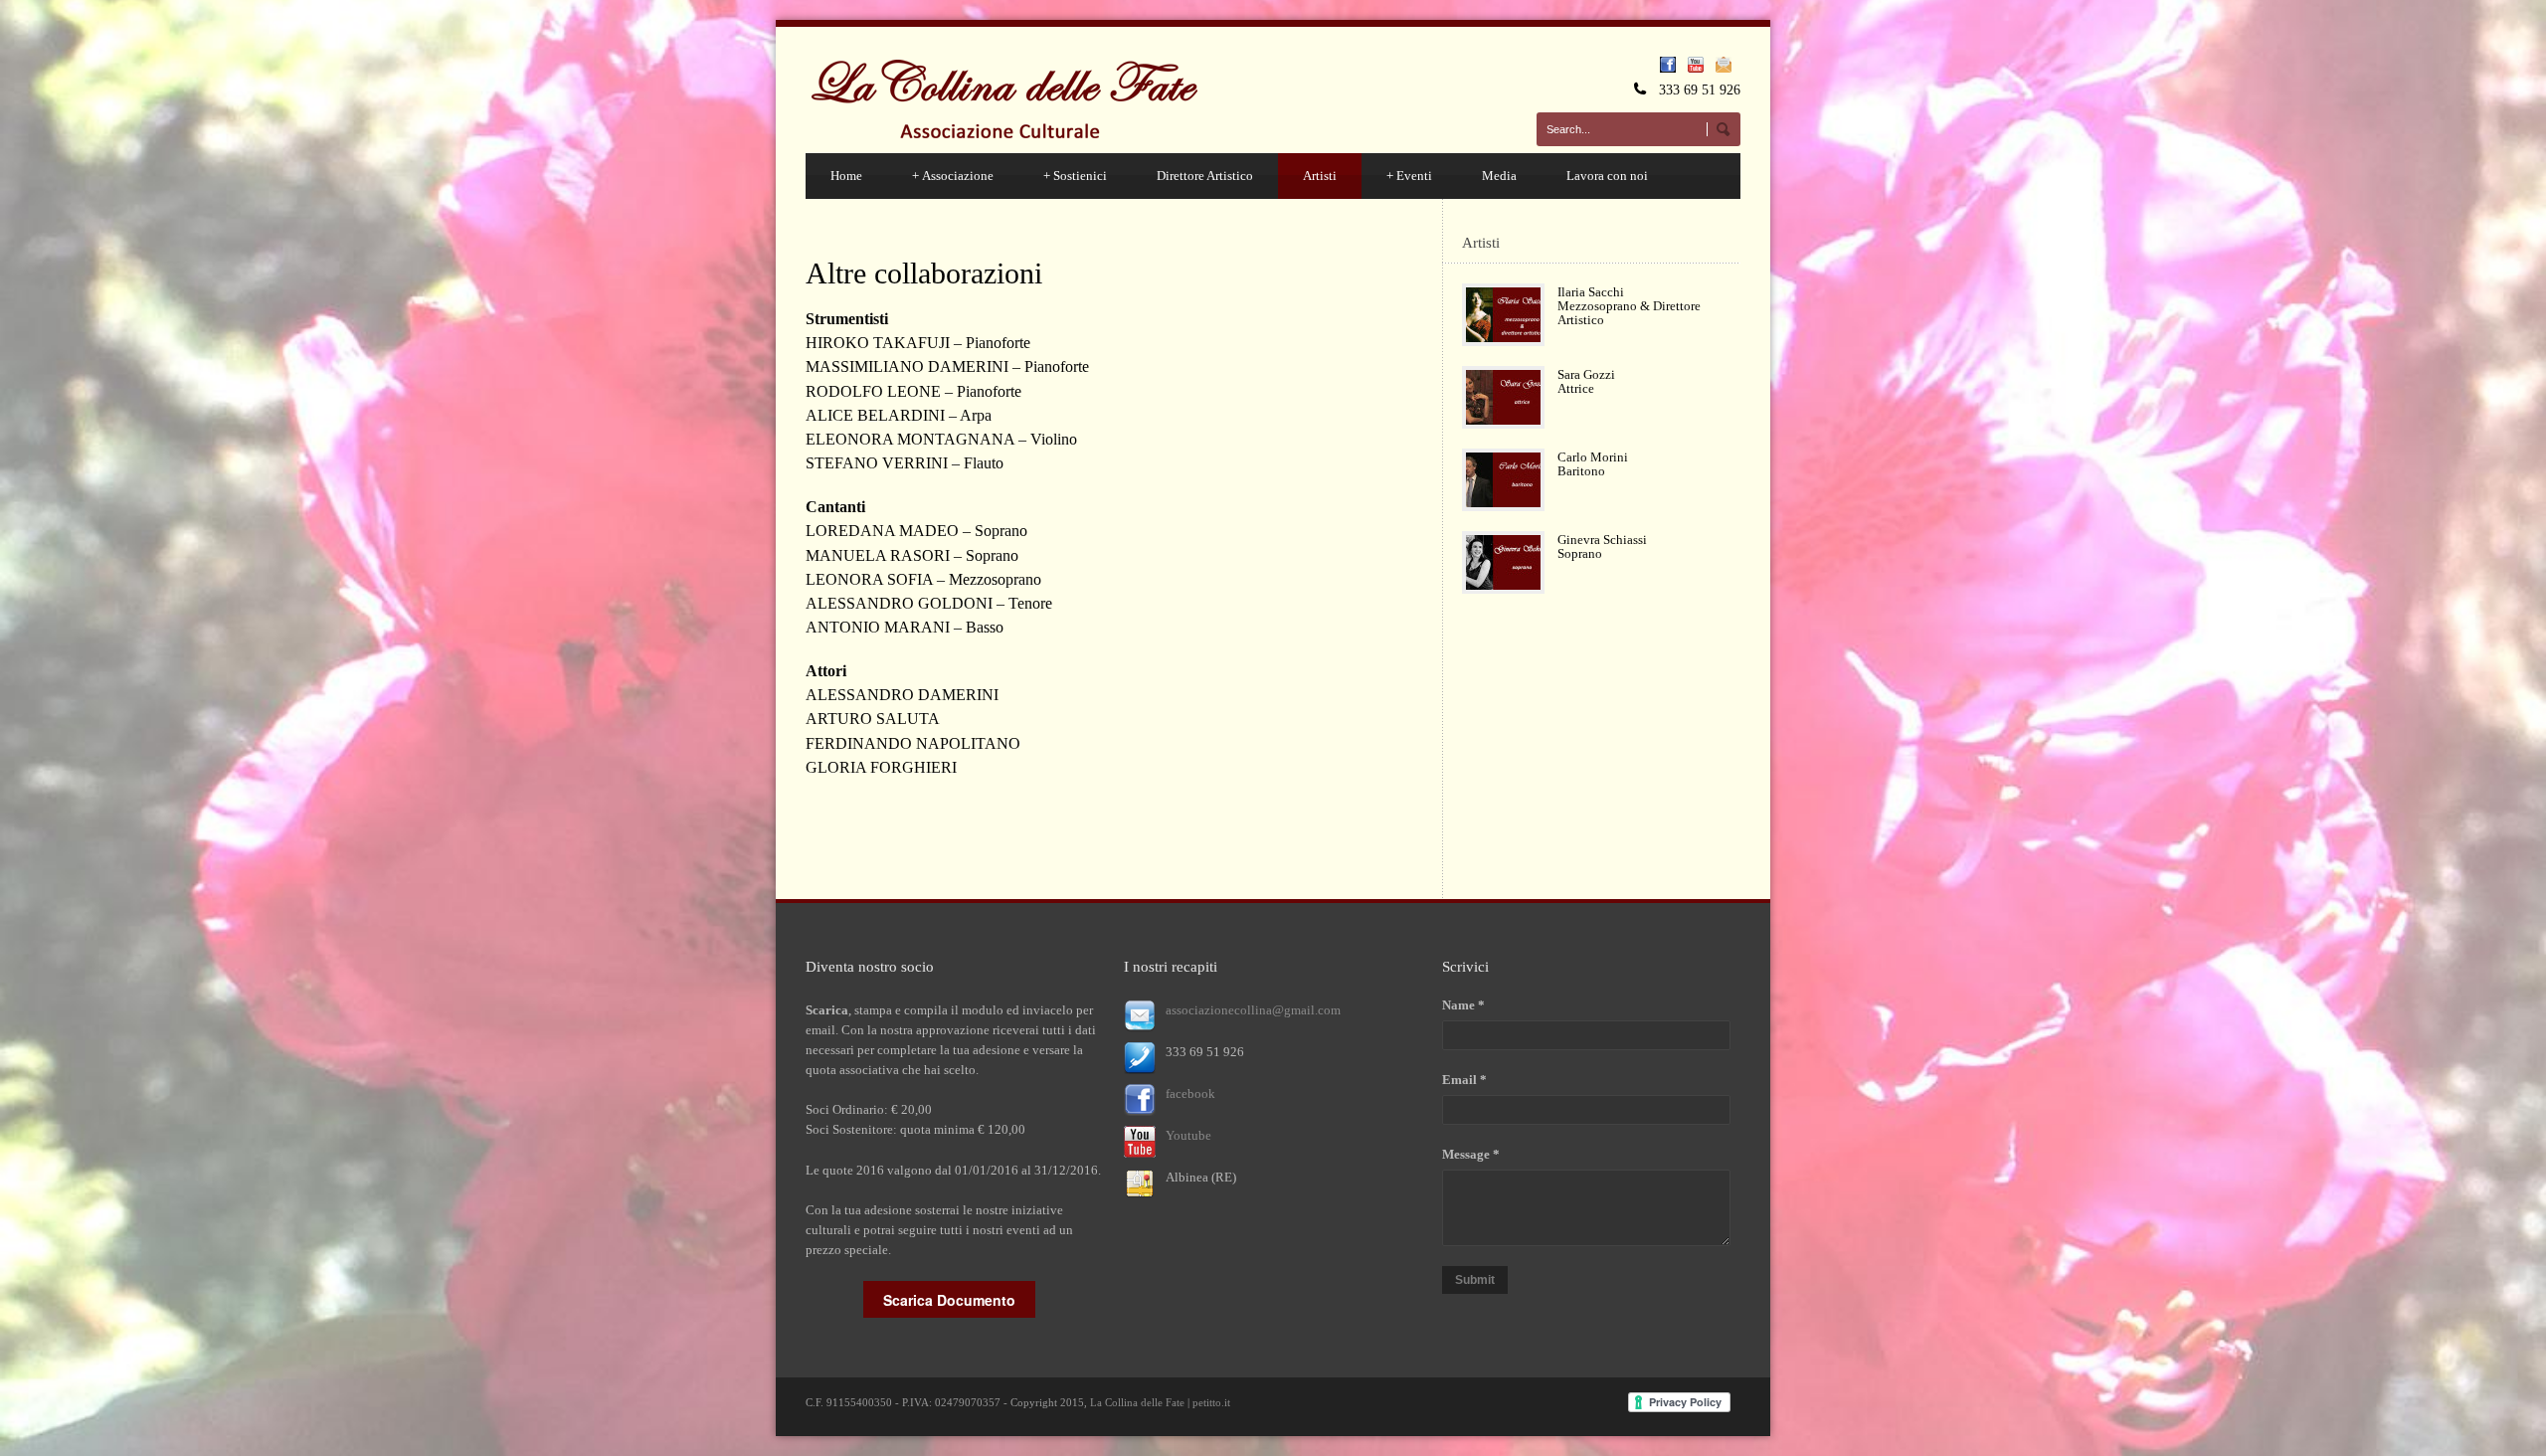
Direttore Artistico (1205, 176)
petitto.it (1211, 1402)
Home (846, 176)
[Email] (1728, 68)
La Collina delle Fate (1137, 1402)
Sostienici (1075, 176)
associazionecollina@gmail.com (1253, 1010)
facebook (1190, 1093)
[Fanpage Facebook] (1672, 68)
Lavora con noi (1607, 176)
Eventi (1409, 176)
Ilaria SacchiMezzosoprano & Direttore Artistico (1629, 306)
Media (1499, 176)
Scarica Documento (949, 1300)
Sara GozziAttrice (1586, 381)
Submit (1475, 1280)
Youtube (1188, 1135)
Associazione (953, 176)
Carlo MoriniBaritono (1593, 464)
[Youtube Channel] (1700, 68)
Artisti (1320, 176)
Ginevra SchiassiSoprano (1602, 546)
